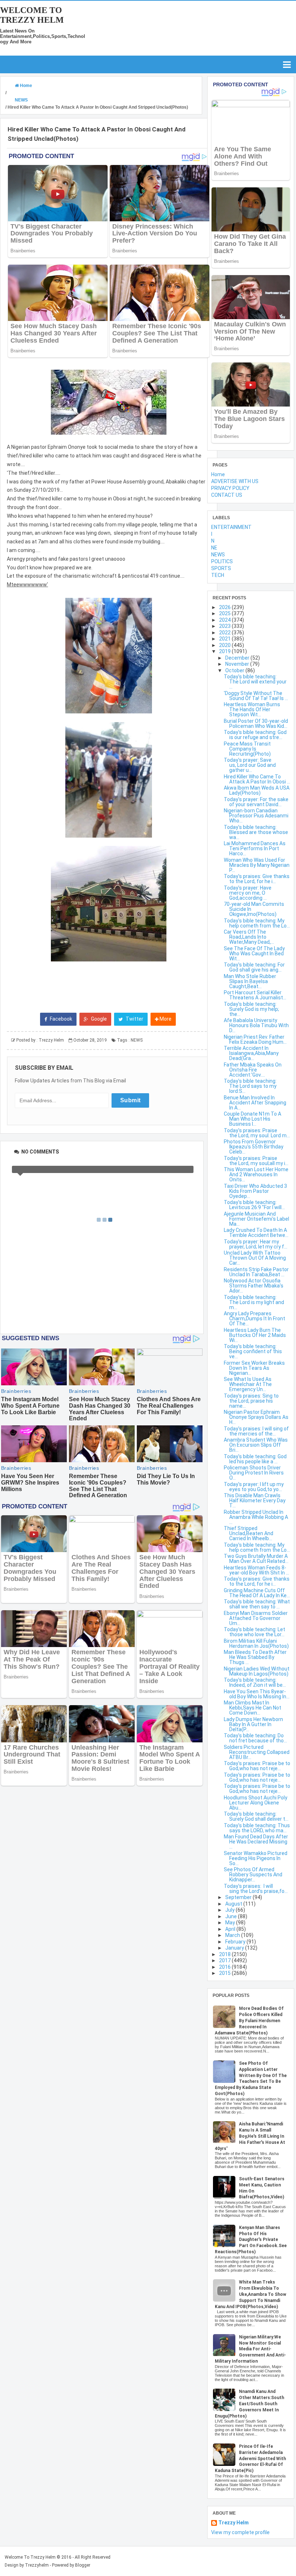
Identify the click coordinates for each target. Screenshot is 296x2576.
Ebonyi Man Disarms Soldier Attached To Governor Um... (256, 1618)
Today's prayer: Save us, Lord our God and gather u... (250, 765)
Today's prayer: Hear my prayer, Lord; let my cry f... (256, 1244)
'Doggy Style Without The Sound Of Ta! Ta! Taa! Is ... (256, 696)
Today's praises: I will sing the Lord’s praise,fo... (256, 1889)
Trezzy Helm (234, 2523)
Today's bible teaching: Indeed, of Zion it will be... (255, 1682)
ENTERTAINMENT (231, 527)
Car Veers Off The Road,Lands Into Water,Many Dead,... (249, 937)
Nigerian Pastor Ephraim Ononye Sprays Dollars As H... (256, 1417)
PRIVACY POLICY (230, 488)
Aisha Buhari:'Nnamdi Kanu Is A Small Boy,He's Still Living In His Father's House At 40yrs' (250, 2136)
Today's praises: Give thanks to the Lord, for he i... (257, 879)
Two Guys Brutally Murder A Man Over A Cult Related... (256, 1559)
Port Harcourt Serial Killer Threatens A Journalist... (255, 995)
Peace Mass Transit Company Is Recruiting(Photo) (247, 749)
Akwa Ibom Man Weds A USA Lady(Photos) (257, 790)
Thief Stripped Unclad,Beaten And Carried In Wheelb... (249, 1533)
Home (218, 474)
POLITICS (222, 561)
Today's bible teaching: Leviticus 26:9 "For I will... (254, 1205)
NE (214, 548)
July (230, 1910)
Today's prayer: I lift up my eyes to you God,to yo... (254, 1487)
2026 (225, 607)
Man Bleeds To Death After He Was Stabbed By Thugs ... (255, 1657)
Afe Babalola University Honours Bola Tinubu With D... (256, 1025)
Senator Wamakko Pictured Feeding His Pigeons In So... (256, 1858)
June (232, 1916)
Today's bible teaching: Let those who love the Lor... (254, 1632)
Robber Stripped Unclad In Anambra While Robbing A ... (256, 1517)
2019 (225, 651)
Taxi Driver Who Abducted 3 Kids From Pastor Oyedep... (255, 1191)
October (235, 670)
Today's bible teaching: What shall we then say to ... (257, 1604)
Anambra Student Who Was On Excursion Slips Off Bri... (256, 1445)
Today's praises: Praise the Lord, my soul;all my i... (256, 1161)
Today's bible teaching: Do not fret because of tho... (255, 1738)
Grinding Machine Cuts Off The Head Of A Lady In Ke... (257, 1593)
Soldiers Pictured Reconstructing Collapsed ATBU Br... (257, 1752)
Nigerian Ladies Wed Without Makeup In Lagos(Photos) (257, 1671)
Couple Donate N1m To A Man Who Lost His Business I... (253, 1119)
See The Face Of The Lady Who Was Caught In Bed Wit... (254, 953)
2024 (225, 620)
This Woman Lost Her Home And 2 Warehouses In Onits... (256, 1174)
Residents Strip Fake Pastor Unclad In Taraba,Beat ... (256, 1272)
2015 (225, 1973)
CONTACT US (227, 495)
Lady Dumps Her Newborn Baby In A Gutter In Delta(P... (253, 1724)
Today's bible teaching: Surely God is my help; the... (251, 1009)
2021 (225, 639)
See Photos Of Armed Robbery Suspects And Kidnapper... (253, 1875)
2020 (225, 645)
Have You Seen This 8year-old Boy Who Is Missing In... (257, 1694)
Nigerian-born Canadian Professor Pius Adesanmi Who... (256, 816)
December (238, 658)
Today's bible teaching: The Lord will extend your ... (255, 682)
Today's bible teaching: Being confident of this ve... (253, 1351)
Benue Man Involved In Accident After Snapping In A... (255, 1103)
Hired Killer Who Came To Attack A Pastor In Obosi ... (257, 779)
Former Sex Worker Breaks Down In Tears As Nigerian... (254, 1368)
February (236, 1942)
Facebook (60, 1019)
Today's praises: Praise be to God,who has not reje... (257, 1766)
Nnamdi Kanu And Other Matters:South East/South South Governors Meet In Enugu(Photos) (249, 2404)
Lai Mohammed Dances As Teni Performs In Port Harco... (255, 848)
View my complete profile (240, 2532)
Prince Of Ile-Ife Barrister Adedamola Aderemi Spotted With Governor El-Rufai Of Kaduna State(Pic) (250, 2458)
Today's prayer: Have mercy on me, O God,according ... (248, 893)
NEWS (137, 1040)
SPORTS (221, 568)
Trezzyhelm (37, 2565)
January (235, 1948)
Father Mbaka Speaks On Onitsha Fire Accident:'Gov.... (253, 1070)
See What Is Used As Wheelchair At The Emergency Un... (248, 1384)
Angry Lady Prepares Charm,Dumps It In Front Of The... (254, 1319)
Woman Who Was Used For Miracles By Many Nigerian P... (257, 865)
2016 (225, 1967)
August (234, 1904)
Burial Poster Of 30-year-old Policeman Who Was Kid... (256, 724)
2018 (225, 1954)
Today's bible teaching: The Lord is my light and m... (254, 1302)
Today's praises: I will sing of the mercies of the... (256, 1431)
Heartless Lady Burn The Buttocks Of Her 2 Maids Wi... (255, 1335)
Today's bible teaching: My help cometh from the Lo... (257, 923)
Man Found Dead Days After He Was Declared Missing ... (256, 1842)
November (238, 664)
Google (98, 1019)
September (239, 1897)
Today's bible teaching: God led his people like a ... (255, 1459)
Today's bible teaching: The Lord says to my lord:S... (250, 1086)
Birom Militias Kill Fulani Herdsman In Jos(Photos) (256, 1643)
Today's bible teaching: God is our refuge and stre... (255, 735)
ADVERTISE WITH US (235, 481)
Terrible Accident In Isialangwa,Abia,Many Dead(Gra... (251, 1053)
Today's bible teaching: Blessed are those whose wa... (256, 832)
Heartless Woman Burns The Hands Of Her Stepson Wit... (252, 709)
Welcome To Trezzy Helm (32, 15)
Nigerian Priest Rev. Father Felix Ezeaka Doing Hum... (255, 1039)
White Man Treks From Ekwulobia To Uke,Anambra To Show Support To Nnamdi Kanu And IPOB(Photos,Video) (251, 2294)
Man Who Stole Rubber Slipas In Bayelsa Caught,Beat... (250, 981)
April (231, 1929)
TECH (218, 575)
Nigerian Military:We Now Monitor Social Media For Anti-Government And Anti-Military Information (250, 2349)
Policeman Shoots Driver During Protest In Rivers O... (254, 1473)
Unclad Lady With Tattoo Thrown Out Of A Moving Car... (255, 1258)
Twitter (134, 1019)
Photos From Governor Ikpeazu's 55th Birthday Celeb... (254, 1147)
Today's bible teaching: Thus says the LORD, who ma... (257, 1828)
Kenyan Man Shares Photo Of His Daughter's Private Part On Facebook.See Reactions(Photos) (251, 2240)
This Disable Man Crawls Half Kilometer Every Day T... (255, 1500)
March (233, 1935)
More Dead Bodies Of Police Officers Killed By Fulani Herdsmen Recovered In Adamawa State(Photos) (249, 2021)
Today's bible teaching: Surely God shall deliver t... (256, 1816)
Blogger (83, 2565)
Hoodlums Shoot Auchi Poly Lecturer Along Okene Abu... (256, 1803)
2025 (225, 613)
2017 (225, 1960)
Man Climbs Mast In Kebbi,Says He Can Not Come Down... (253, 1708)
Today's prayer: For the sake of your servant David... (256, 802)
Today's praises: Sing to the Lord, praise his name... (251, 1401)
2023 (225, 626)
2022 (225, 633)
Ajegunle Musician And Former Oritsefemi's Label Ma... (256, 1219)
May (231, 1923)
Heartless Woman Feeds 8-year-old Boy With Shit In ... (256, 1570)
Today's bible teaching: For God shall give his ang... (254, 967)
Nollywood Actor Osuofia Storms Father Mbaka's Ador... (254, 1286)
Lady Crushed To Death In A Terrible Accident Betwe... (256, 1233)
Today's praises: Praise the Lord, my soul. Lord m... (257, 1133)
